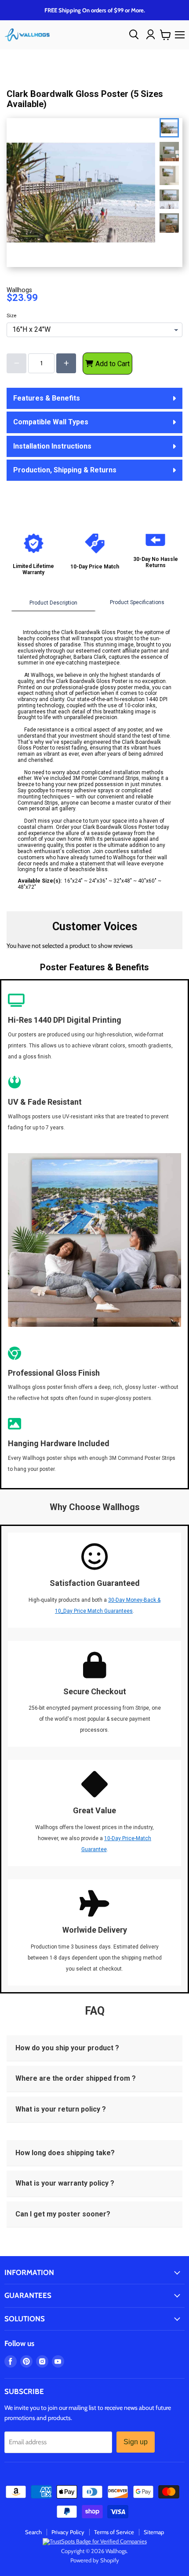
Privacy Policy (68, 2532)
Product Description (53, 603)
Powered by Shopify (95, 2560)
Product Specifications (137, 602)
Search (33, 2532)
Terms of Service (114, 2532)
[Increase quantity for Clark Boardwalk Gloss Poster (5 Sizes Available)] (66, 363)
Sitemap (154, 2532)
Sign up (136, 2442)
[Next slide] (171, 220)
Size (11, 316)
